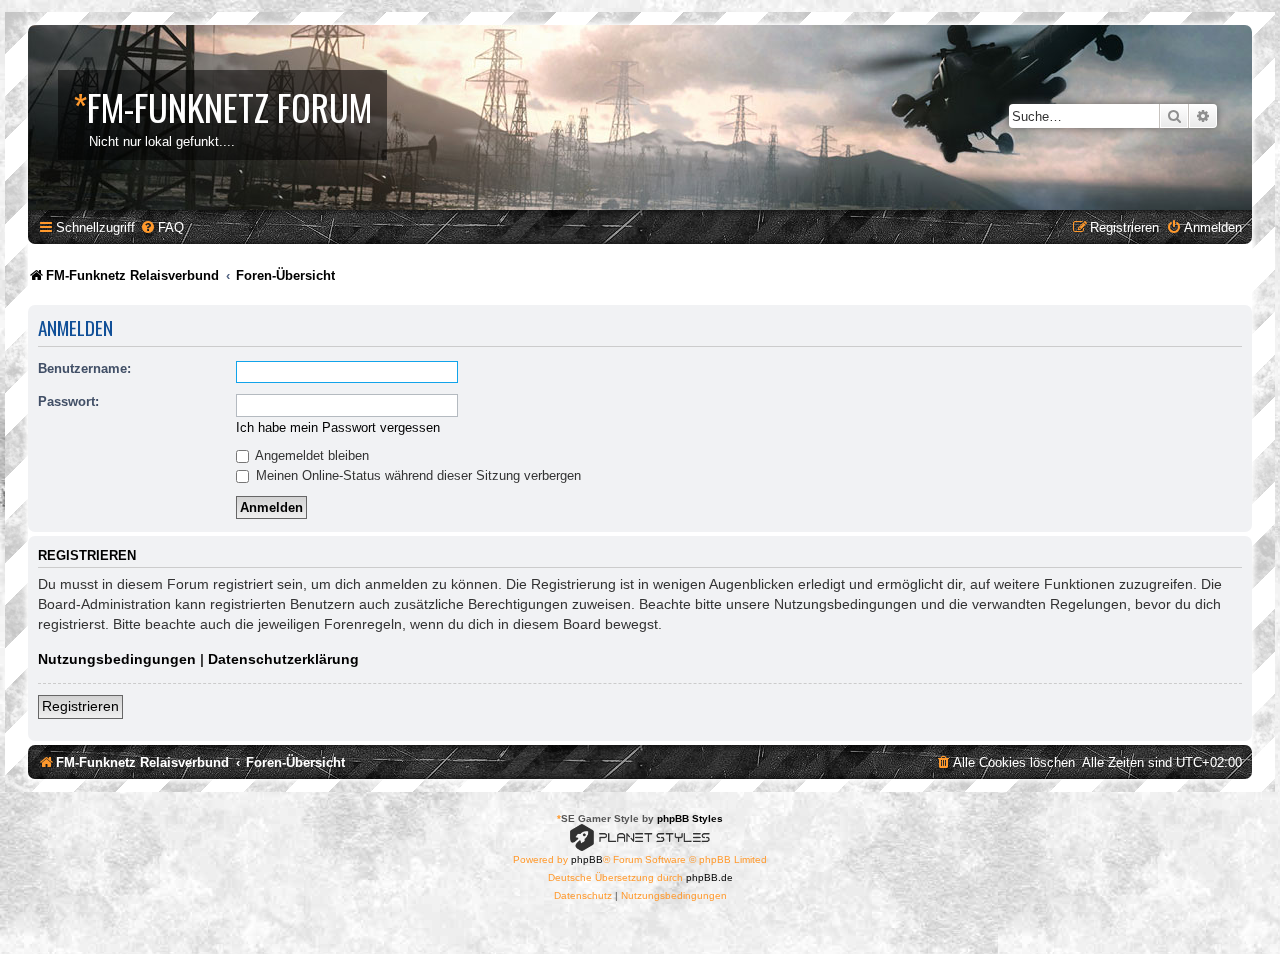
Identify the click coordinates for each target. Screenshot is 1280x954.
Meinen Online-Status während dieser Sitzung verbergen (416, 475)
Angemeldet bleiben (310, 455)
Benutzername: (84, 368)
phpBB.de (709, 877)
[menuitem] (162, 227)
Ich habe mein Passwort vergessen (338, 427)
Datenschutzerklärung (283, 659)
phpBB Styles (690, 818)
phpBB (587, 859)
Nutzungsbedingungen (117, 659)
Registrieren (80, 706)
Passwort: (68, 401)
